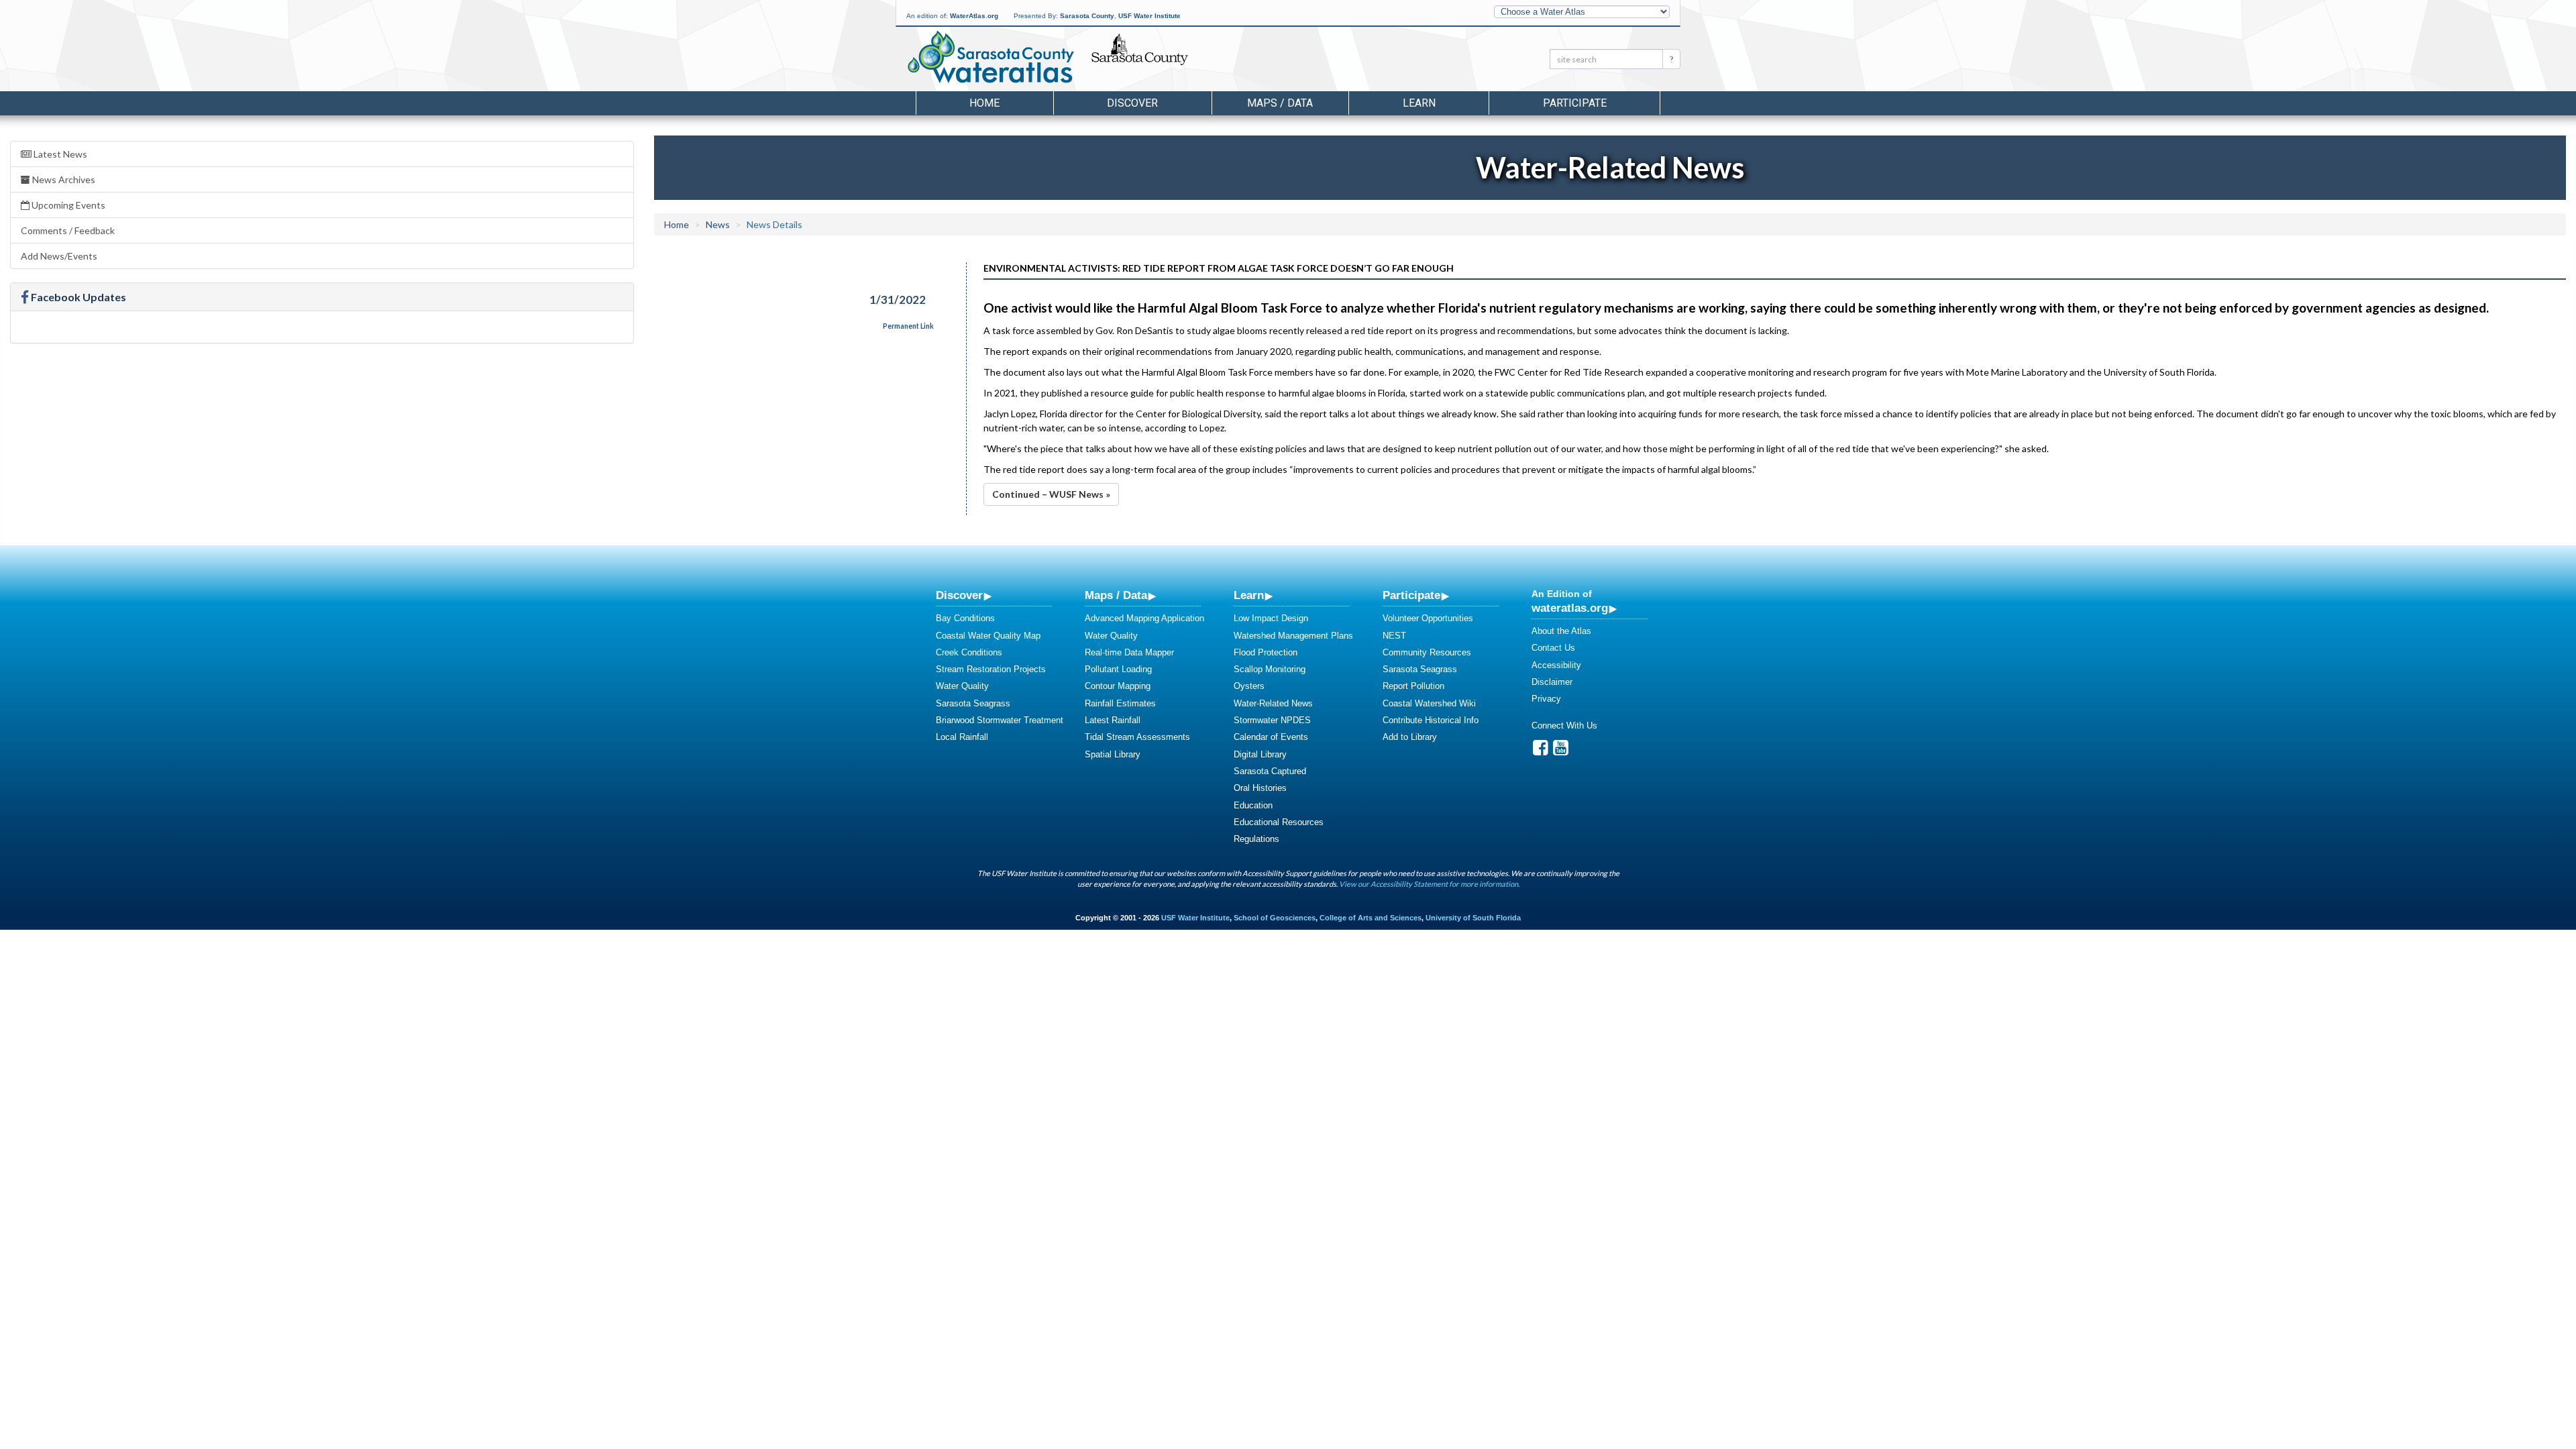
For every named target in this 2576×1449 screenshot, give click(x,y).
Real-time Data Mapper (1129, 652)
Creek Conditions (969, 652)
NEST (1394, 636)
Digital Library (1260, 754)
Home (984, 103)
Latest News (59, 154)
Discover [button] (1132, 103)
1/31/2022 (898, 300)
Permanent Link (908, 326)
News (718, 224)
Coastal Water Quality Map (988, 636)
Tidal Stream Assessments (1137, 737)
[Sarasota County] (1170, 61)
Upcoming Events (67, 205)
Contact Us (1553, 648)
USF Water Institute (1149, 16)
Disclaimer (1552, 682)
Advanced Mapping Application (1144, 618)
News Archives (63, 179)
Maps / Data (1116, 595)
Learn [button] (1419, 103)
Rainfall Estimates (1120, 703)
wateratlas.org (1570, 608)
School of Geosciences (1275, 918)
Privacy (1546, 699)
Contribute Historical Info (1431, 720)
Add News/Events (59, 256)
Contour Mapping (1118, 686)
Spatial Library (1113, 754)
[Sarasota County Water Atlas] (992, 57)
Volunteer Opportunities (1428, 618)
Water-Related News (1273, 703)
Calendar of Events (1271, 737)
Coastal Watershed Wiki (1429, 703)
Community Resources (1427, 652)
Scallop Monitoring (1270, 669)
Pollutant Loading (1118, 669)
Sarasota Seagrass (973, 703)
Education (1253, 805)
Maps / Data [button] (1280, 103)
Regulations (1256, 839)
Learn (1249, 595)
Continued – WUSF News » (1051, 494)
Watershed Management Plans (1293, 636)
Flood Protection (1266, 652)
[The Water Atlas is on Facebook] (1541, 751)
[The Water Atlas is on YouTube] (1561, 751)
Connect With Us (1564, 726)
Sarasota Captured (1270, 771)
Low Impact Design (1271, 618)
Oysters (1249, 686)
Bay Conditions (965, 618)
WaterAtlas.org (974, 16)
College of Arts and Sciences (1371, 918)
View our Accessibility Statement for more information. (1429, 884)
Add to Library (1410, 737)
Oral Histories (1260, 788)
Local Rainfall (962, 737)
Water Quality (962, 686)
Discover (959, 595)
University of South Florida (1473, 918)
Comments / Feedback (68, 230)
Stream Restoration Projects (991, 669)
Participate (1411, 595)
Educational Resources (1279, 822)
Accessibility (1556, 665)
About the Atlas (1561, 631)
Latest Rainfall (1113, 720)
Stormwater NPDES (1272, 720)
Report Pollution (1413, 686)
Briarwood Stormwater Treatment (1000, 720)
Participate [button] (1575, 103)
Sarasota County (1087, 16)
